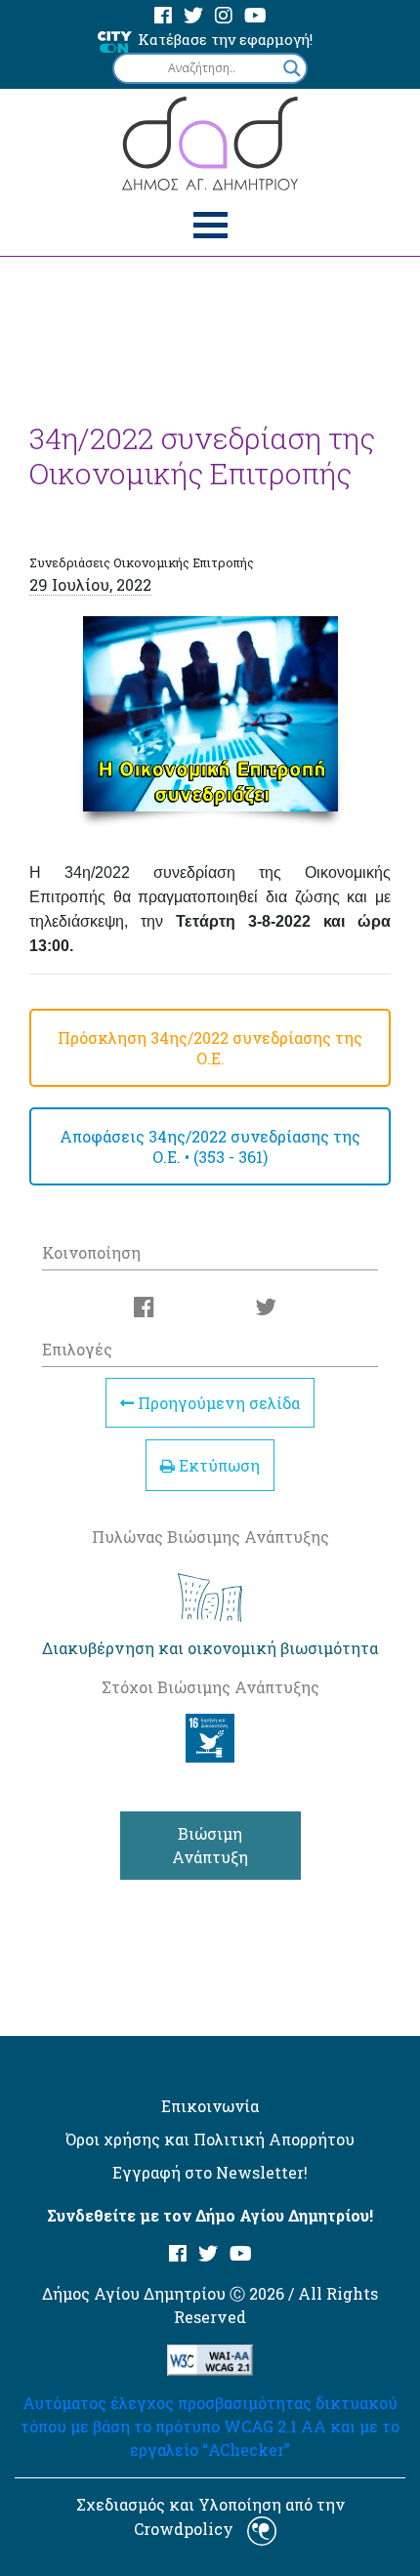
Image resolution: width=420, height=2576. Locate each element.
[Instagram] (224, 16)
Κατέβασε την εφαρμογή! (225, 39)
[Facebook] (163, 16)
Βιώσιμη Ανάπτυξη (210, 1845)
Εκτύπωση (217, 1465)
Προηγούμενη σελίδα (217, 1403)
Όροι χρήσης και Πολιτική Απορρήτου (210, 2139)
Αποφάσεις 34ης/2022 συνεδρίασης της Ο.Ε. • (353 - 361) (210, 1146)
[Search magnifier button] (292, 68)
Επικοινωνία (210, 2106)
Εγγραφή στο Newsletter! (210, 2172)
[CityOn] (115, 41)
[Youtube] (255, 16)
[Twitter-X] (193, 16)
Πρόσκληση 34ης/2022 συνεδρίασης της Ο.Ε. (210, 1048)
